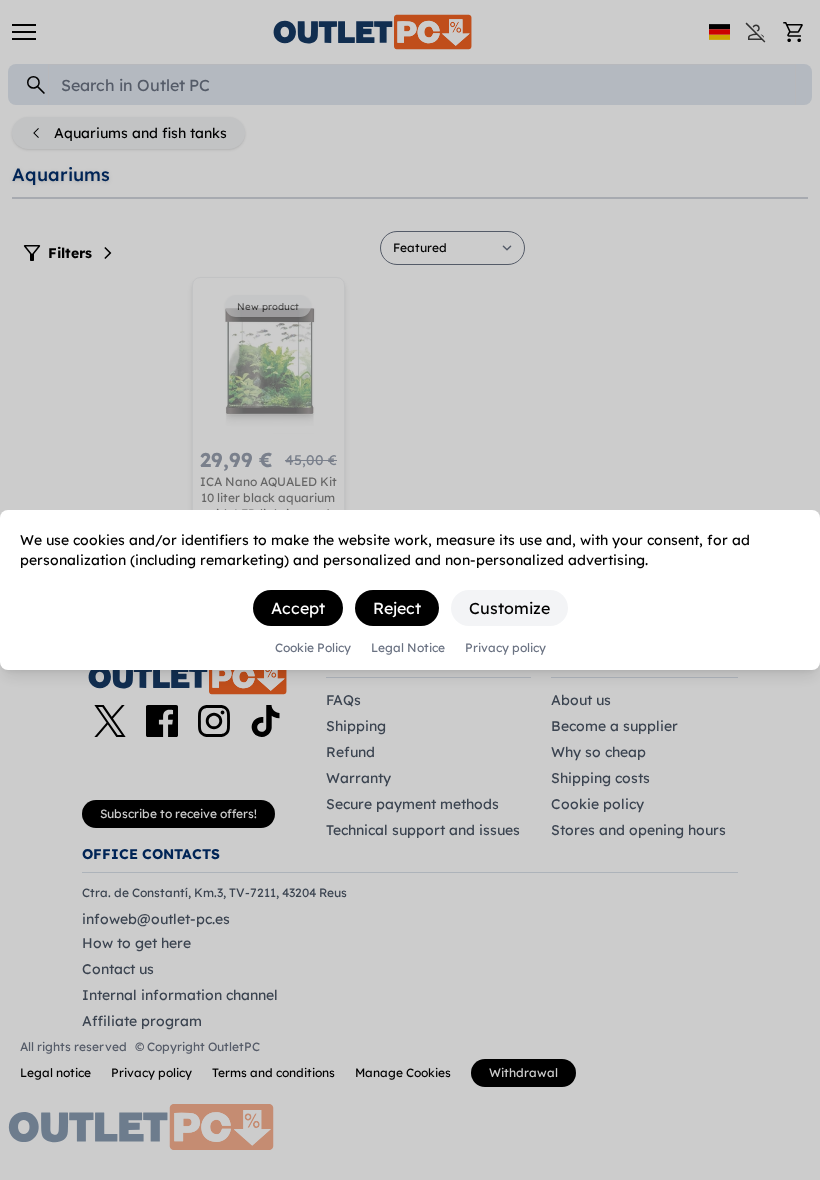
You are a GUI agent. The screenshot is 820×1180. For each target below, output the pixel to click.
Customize (509, 608)
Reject (397, 608)
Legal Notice (408, 648)
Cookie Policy (313, 648)
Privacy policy (505, 648)
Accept (298, 608)
